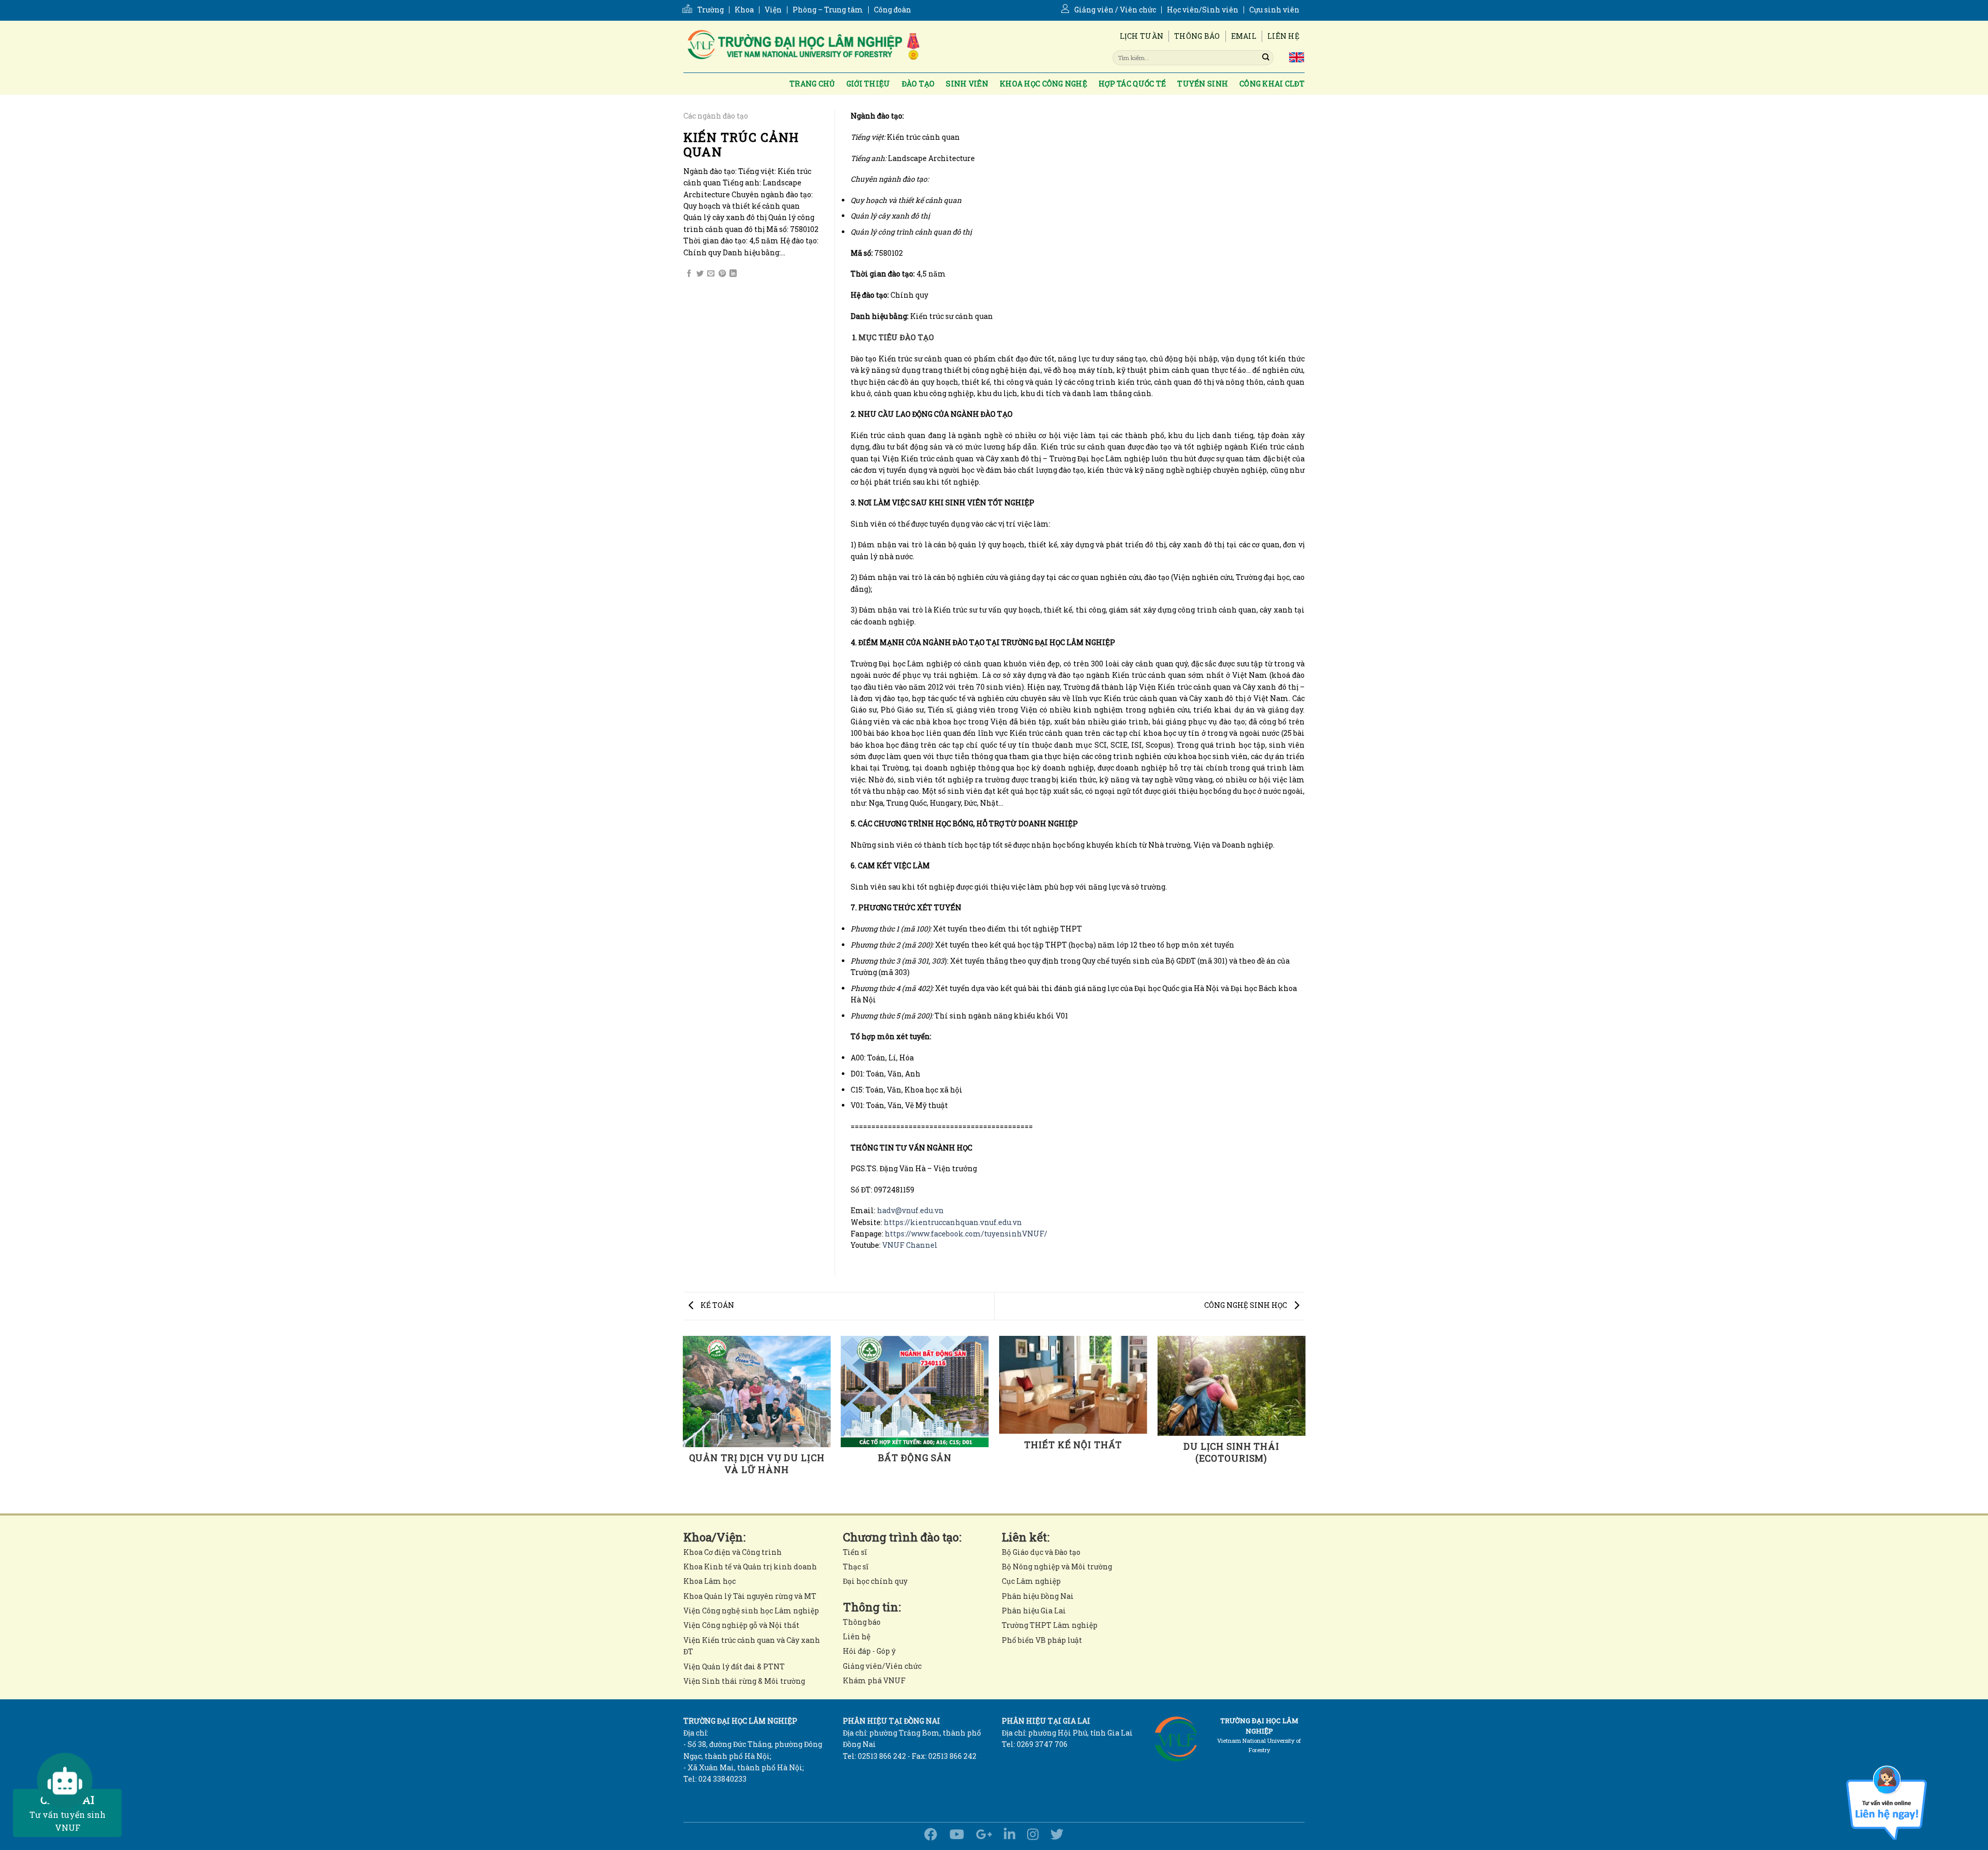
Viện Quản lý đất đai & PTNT (734, 1666)
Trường (711, 10)
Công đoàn (893, 10)
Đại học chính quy (875, 1581)
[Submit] (1266, 57)
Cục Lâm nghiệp (1031, 1581)
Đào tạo (918, 84)
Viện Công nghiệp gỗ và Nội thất (741, 1625)
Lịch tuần (1142, 36)
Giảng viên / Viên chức (1115, 10)
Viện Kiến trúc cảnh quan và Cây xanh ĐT (752, 1646)
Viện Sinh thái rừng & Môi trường (744, 1681)
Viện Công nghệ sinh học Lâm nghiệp (751, 1611)
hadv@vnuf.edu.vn (910, 1210)
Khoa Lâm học (710, 1581)
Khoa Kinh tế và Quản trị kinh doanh (750, 1567)
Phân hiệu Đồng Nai (1038, 1596)
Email (1244, 36)
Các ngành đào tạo (716, 116)
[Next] (1305, 1424)
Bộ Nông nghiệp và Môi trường (1057, 1567)
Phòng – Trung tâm (828, 10)
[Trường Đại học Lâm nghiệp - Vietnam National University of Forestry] (802, 47)
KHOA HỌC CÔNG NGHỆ (1043, 84)
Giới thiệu (868, 84)
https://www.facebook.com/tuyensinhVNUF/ (966, 1234)
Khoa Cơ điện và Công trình (733, 1552)
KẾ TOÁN (717, 1305)
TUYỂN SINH (1203, 84)
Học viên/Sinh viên (1203, 10)
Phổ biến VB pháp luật (1042, 1640)
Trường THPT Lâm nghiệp (1050, 1625)
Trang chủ (812, 84)
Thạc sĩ (856, 1567)
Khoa (744, 10)
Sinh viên (967, 84)
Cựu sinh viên (1274, 10)
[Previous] (683, 1424)
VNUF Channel (910, 1245)
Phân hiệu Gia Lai (1034, 1611)
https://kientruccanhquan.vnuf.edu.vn (953, 1222)
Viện (773, 10)
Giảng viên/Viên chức (882, 1666)
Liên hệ (1283, 36)
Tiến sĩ (855, 1552)
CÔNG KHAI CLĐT (1272, 84)
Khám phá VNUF (874, 1680)
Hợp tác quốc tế (1132, 84)
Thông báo (1197, 36)
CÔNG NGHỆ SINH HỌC (1246, 1305)
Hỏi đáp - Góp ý (869, 1651)
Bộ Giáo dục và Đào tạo (1041, 1552)
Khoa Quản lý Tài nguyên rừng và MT (750, 1596)
